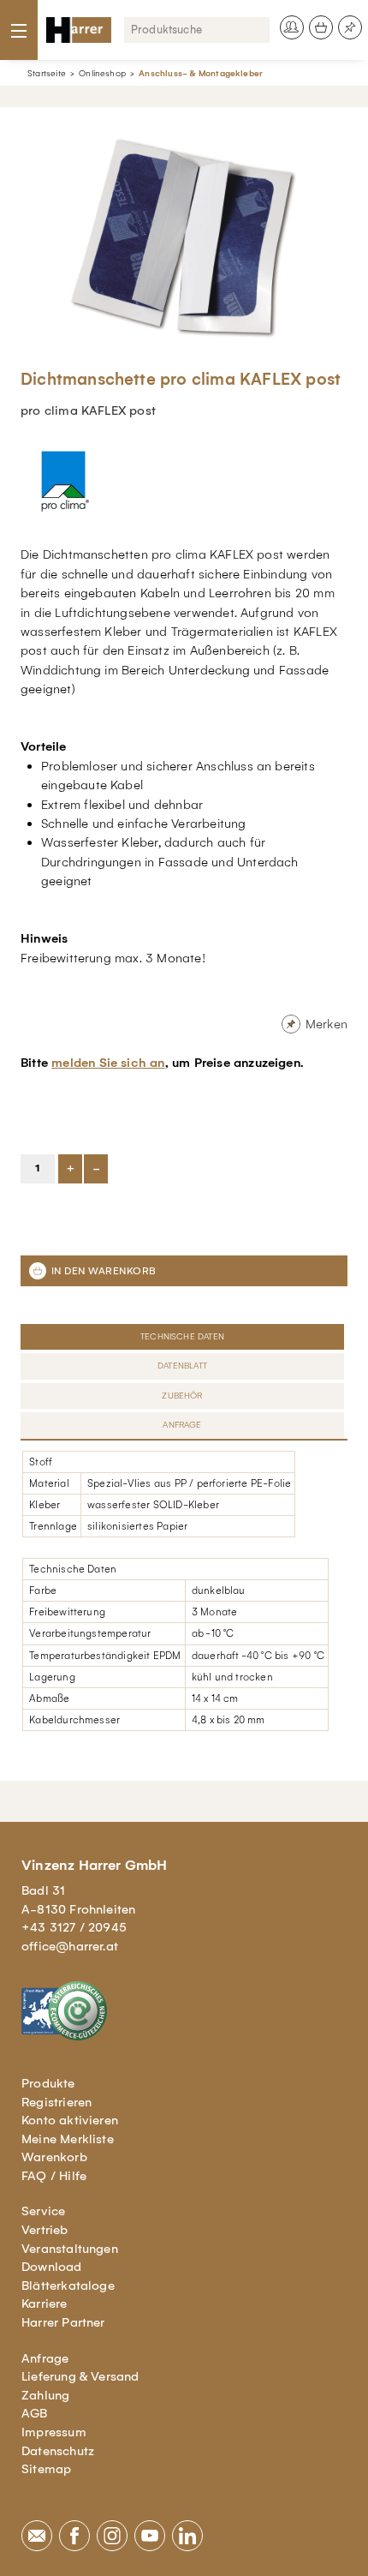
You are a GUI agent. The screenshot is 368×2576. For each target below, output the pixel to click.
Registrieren (56, 2102)
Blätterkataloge (68, 2285)
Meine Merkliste (68, 2139)
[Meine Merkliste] (350, 27)
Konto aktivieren (70, 2120)
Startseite (47, 73)
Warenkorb (54, 2157)
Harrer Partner (63, 2322)
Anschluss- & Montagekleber (201, 73)
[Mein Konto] (292, 27)
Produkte (48, 2083)
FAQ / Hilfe (54, 2176)
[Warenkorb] (321, 27)
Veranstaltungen (70, 2249)
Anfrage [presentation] (182, 1425)
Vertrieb (45, 2230)
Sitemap (46, 2469)
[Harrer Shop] (79, 30)
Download (52, 2267)
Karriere (45, 2303)
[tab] (184, 1337)
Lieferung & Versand (80, 2376)
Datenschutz (58, 2451)
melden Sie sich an (108, 1063)
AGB (35, 2413)
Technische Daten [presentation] (182, 1336)
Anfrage (45, 2358)
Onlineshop (102, 73)
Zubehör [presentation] (182, 1396)
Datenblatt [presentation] (182, 1366)
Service (43, 2211)
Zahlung (45, 2395)
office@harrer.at (70, 1946)
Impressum (54, 2432)
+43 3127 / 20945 (74, 1927)
